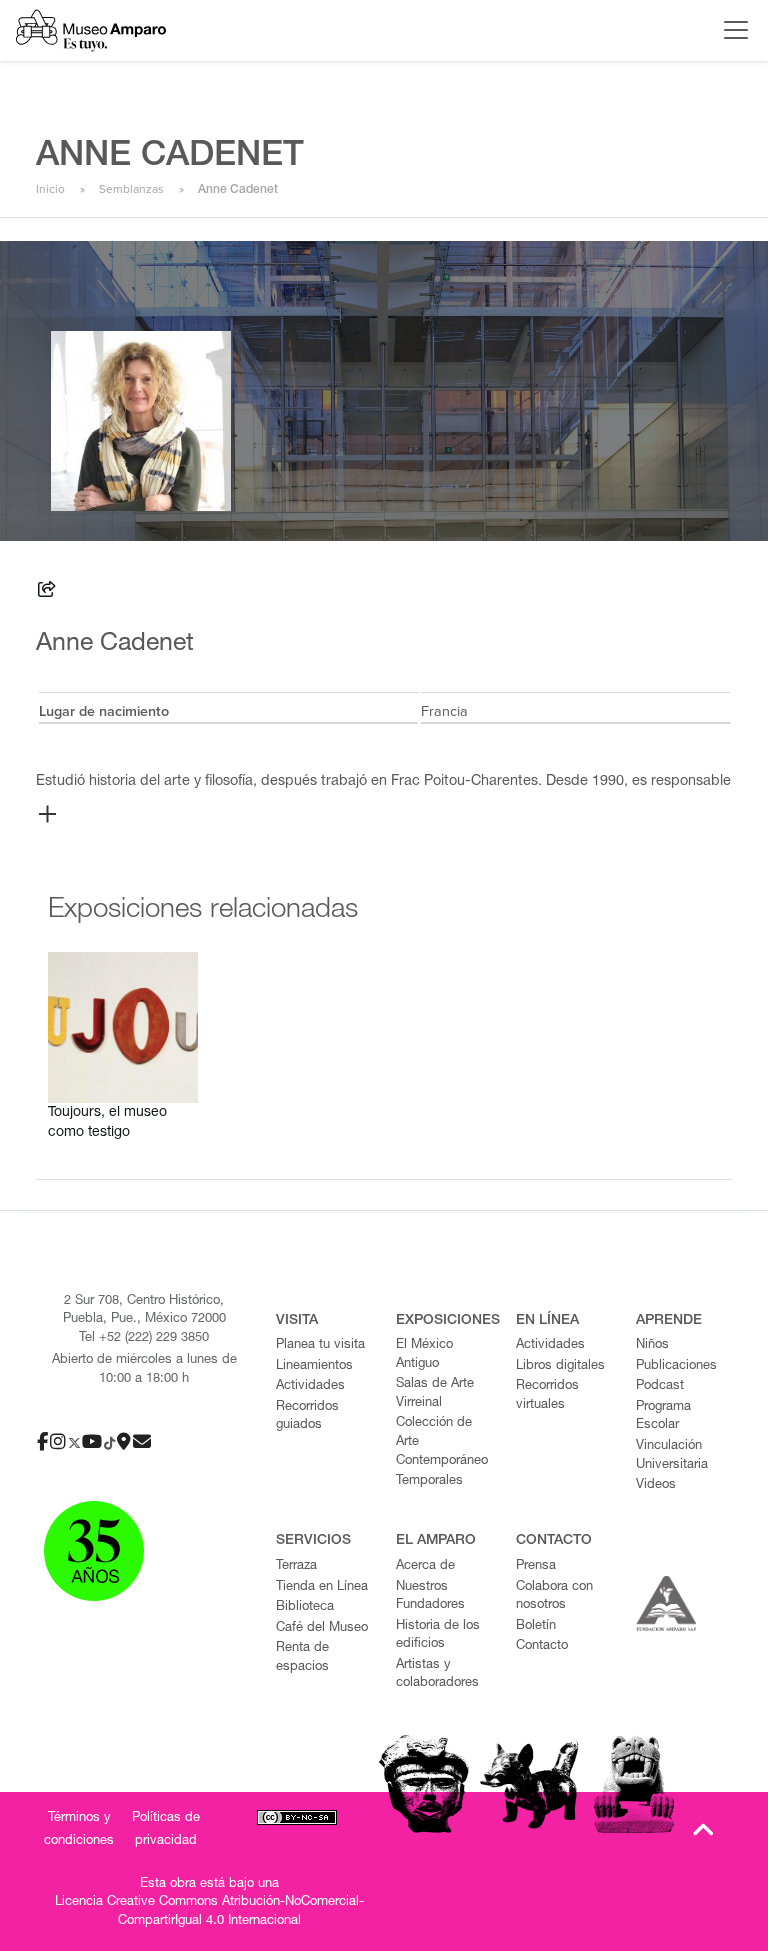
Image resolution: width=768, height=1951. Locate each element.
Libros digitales (560, 1366)
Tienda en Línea (322, 1587)
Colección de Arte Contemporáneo (442, 1442)
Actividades (310, 1386)
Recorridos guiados (307, 1417)
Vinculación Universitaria (672, 1456)
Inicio (50, 189)
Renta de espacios (302, 1658)
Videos (656, 1485)
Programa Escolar (663, 1417)
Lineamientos (314, 1366)
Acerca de (425, 1566)
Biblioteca (305, 1607)
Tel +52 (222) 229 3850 (144, 1338)
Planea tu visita (320, 1345)
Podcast (660, 1386)
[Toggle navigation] (731, 30)
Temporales (429, 1481)
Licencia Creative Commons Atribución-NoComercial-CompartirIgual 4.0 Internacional (209, 1912)
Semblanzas (131, 189)
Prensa (536, 1566)
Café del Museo (322, 1628)
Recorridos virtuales (547, 1396)
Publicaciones (676, 1366)
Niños (652, 1345)
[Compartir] (47, 592)
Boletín (536, 1626)
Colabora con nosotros (554, 1597)
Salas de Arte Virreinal (435, 1394)
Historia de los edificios (438, 1636)
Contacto (542, 1646)
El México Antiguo (424, 1355)
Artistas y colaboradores (437, 1675)
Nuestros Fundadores (430, 1597)
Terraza (296, 1566)
